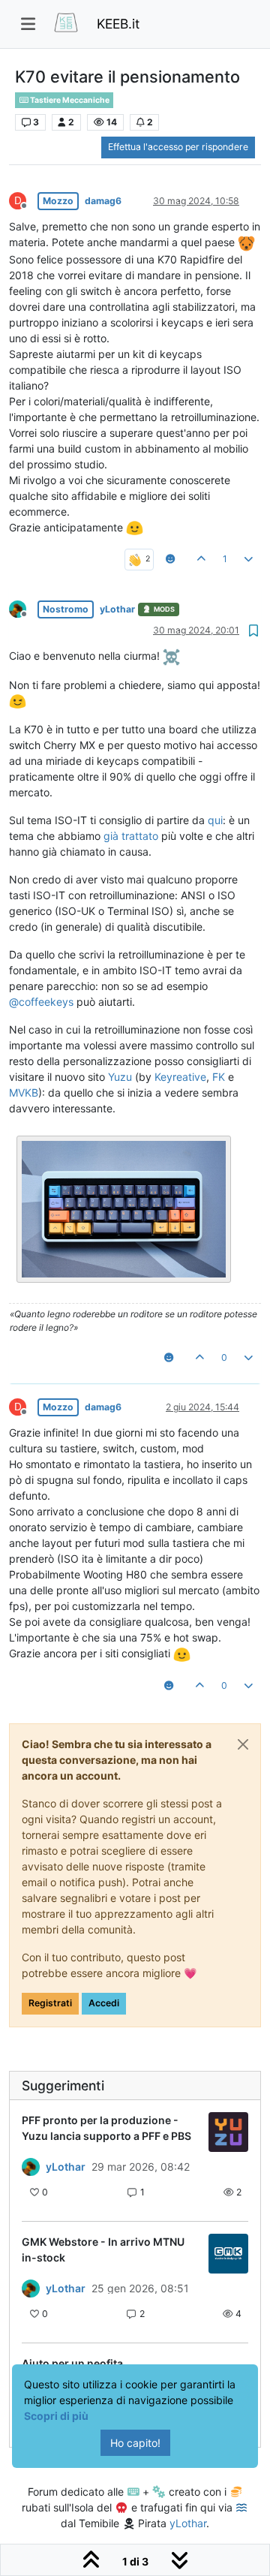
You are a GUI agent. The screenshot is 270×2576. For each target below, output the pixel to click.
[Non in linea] (23, 608)
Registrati (50, 2003)
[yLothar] (31, 2167)
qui (215, 820)
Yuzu (120, 1077)
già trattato (131, 836)
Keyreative (180, 1077)
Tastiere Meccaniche (69, 100)
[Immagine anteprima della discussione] (228, 2132)
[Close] (243, 1744)
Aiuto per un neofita (72, 2363)
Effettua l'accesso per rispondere (178, 147)
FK (219, 1077)
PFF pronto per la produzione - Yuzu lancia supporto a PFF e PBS (106, 2128)
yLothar (117, 609)
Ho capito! (135, 2443)
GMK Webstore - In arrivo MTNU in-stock (103, 2249)
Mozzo (58, 201)
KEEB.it (118, 24)
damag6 (103, 201)
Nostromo (66, 609)
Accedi (104, 2003)
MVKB (24, 1092)
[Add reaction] (170, 559)
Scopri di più (56, 2416)
